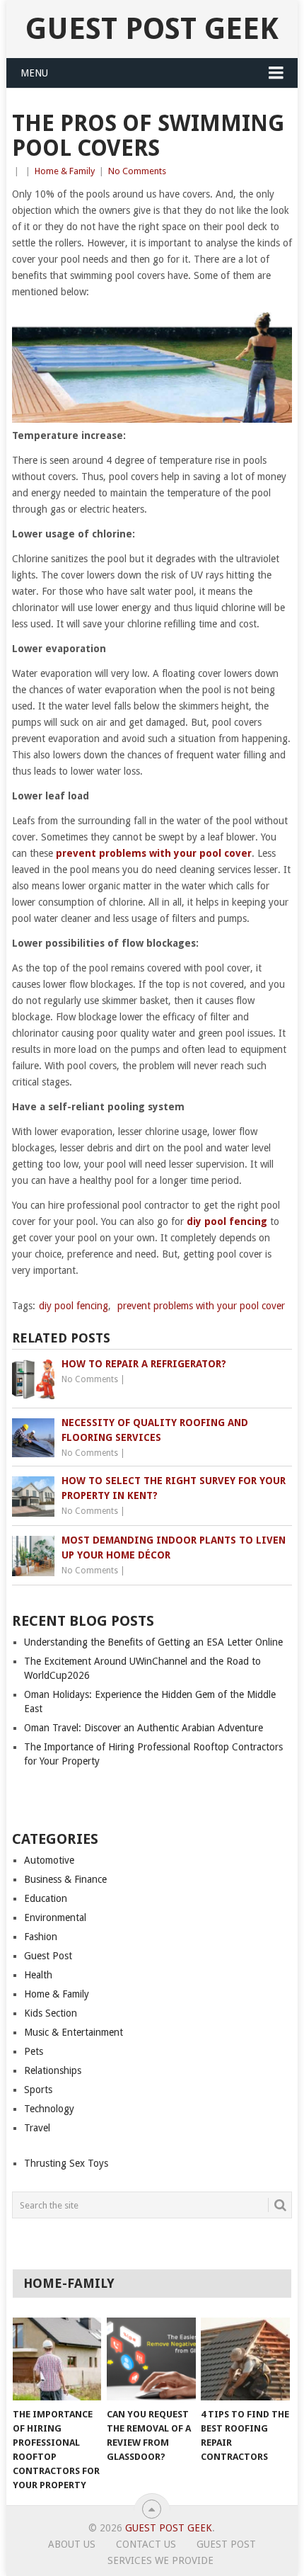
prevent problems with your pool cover (201, 1306)
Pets (34, 2051)
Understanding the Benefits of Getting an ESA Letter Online (153, 1642)
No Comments (137, 171)
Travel (37, 2128)
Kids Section (51, 2013)
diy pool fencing (74, 1306)
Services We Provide (160, 2560)
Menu (34, 73)
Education (46, 1898)
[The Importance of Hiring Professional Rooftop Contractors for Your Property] (57, 2359)
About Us (72, 2544)
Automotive (49, 1860)
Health (38, 1975)
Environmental (55, 1917)
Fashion (41, 1937)
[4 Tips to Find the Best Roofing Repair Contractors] (245, 2359)
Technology (49, 2109)
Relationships (53, 2070)
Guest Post (48, 1956)
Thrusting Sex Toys (66, 2163)
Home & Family (65, 171)
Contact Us (146, 2544)
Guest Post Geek (152, 29)
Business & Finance (65, 1879)
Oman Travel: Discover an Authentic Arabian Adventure (144, 1728)
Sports (38, 2090)
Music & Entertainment (74, 2032)
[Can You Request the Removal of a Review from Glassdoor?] (151, 2359)
